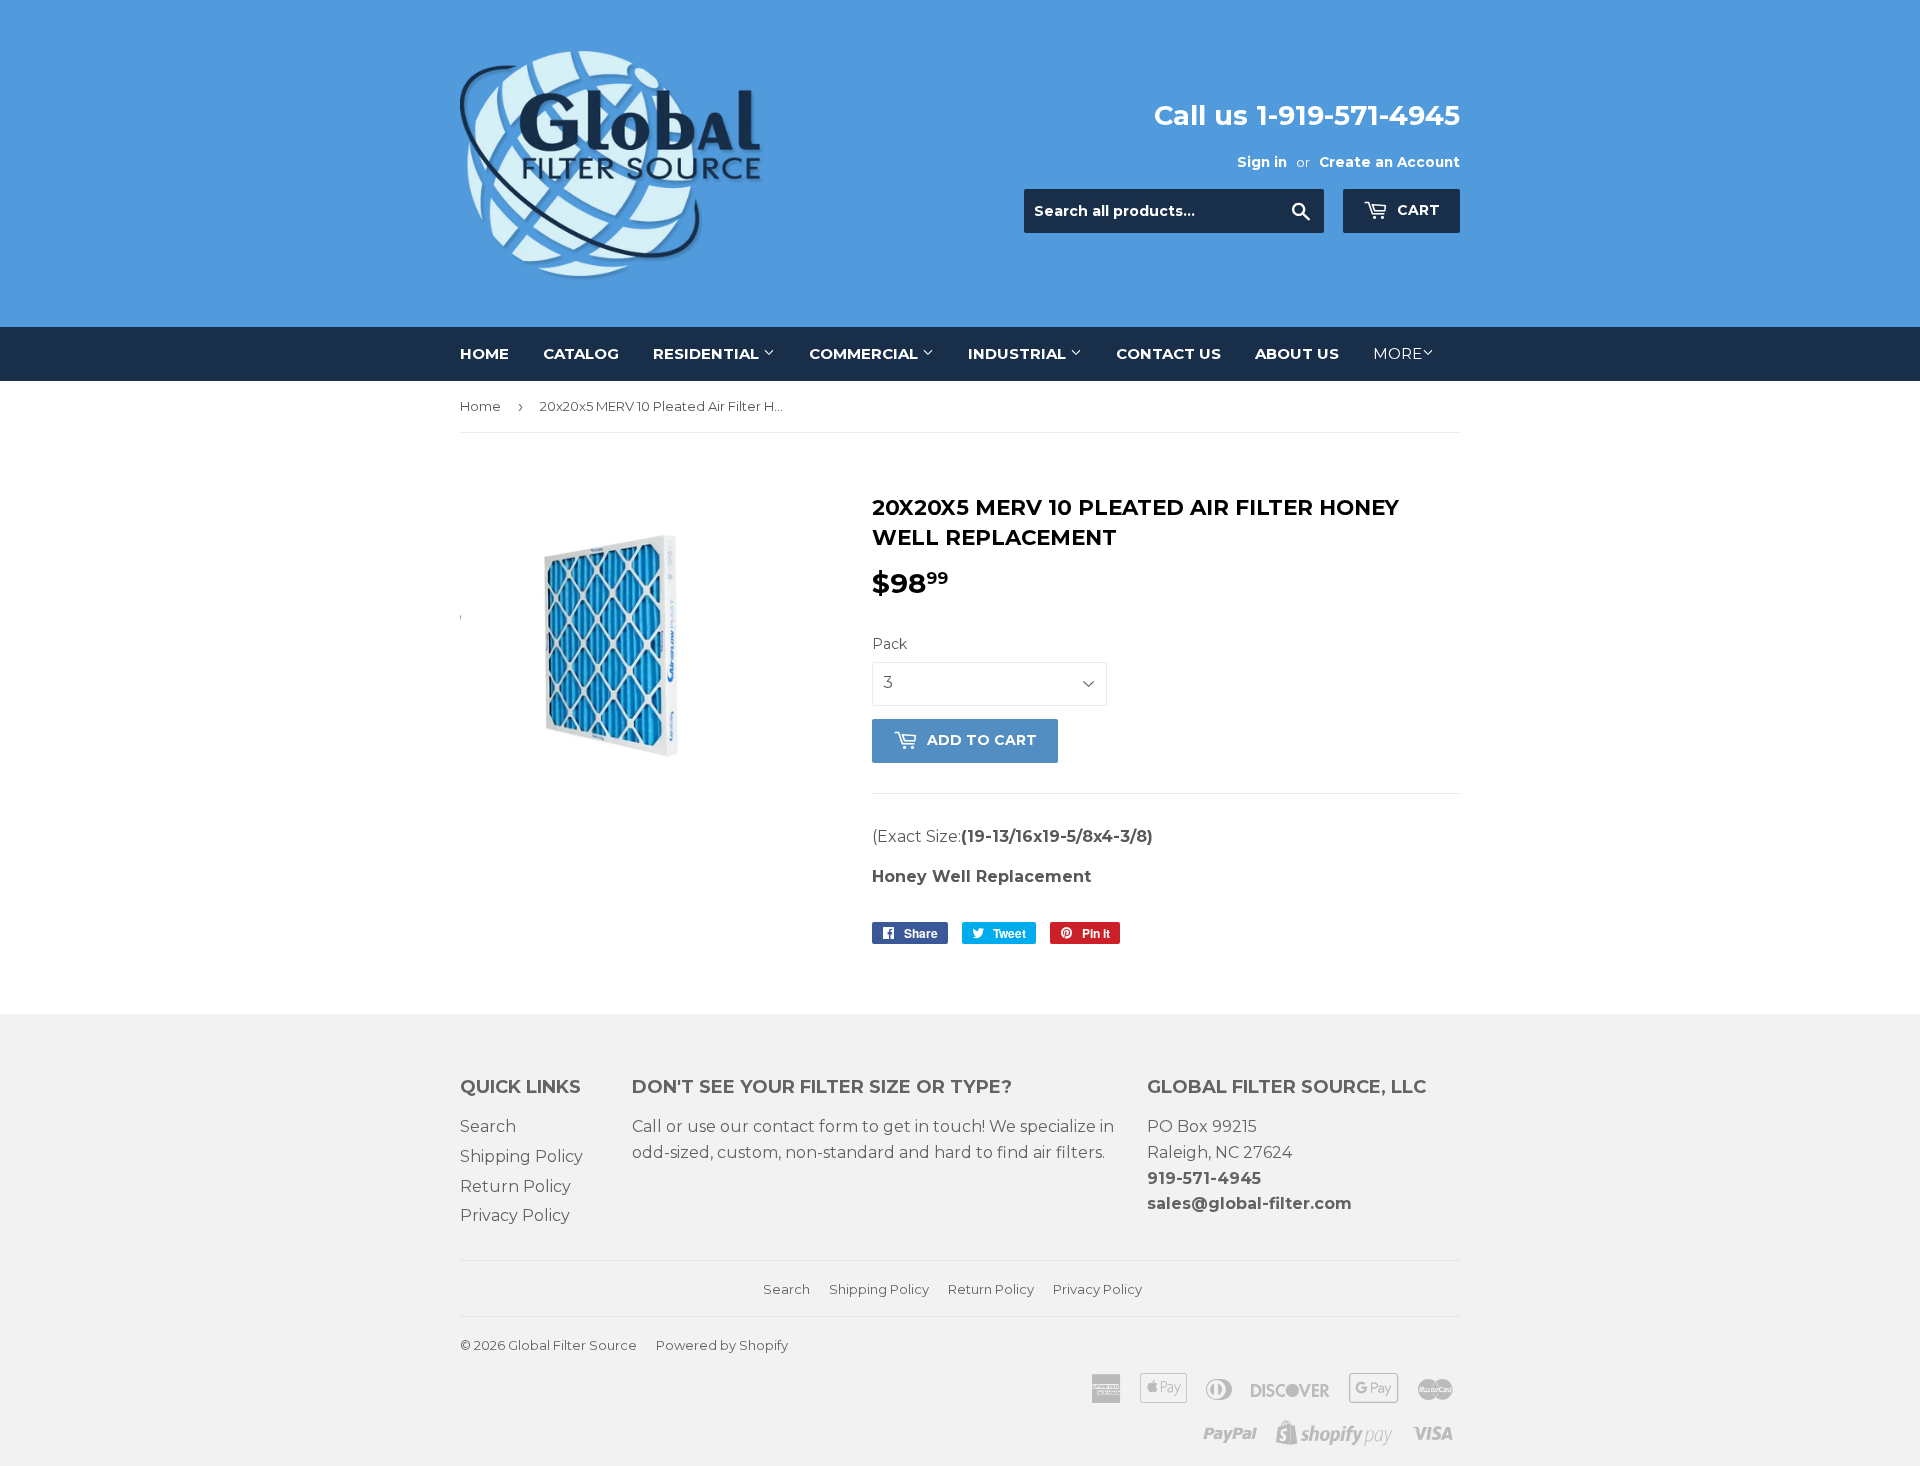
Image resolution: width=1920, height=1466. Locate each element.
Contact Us (1168, 353)
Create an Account (1389, 162)
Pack (889, 644)
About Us (1297, 353)
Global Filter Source (572, 1345)
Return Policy (515, 1186)
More (1397, 353)
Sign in (1262, 162)
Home (484, 353)
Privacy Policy (515, 1215)
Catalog (581, 353)
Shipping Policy (521, 1156)
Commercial (865, 353)
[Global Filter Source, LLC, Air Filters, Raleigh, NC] (997, 1366)
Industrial (1019, 353)
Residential (708, 353)
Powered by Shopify (722, 1345)
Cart (1416, 210)
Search (488, 1126)
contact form (805, 1126)
